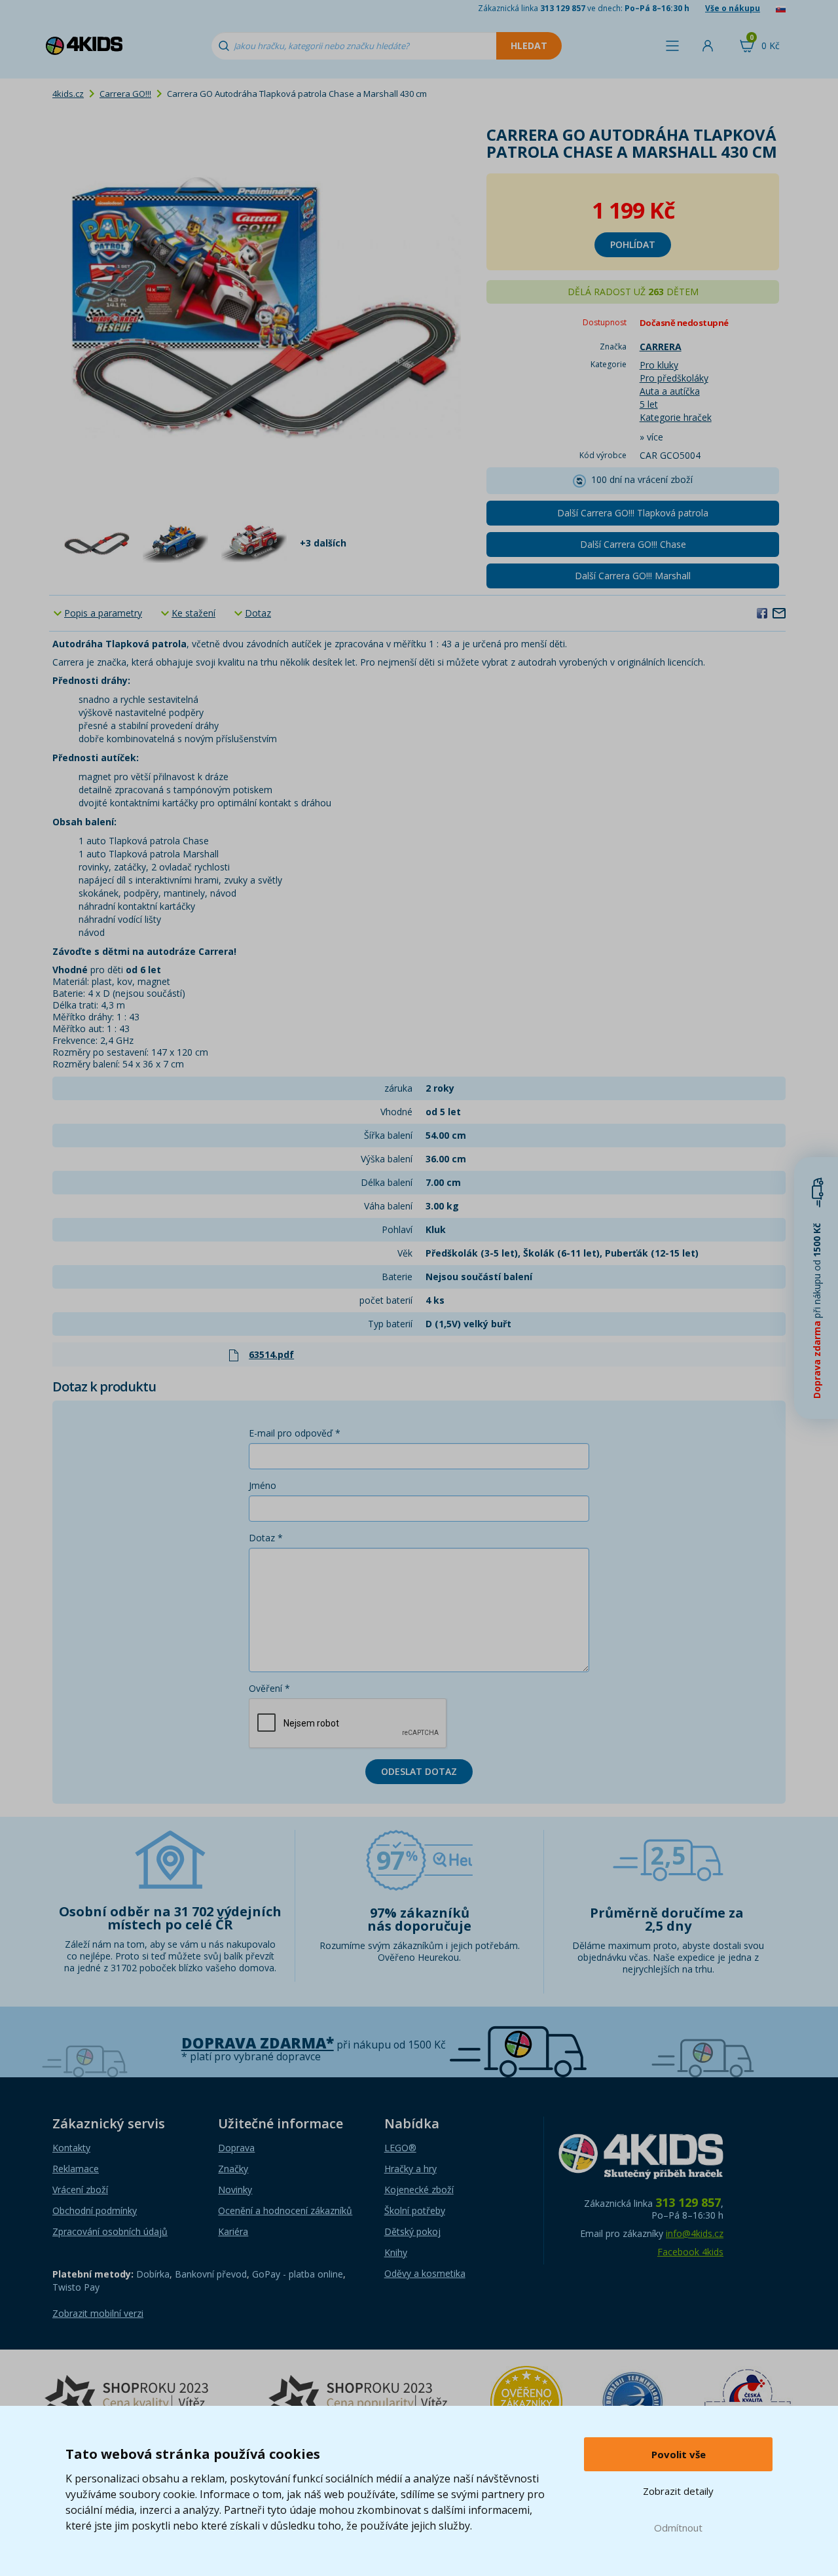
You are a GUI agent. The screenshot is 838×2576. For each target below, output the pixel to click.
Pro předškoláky (674, 378)
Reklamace (76, 2169)
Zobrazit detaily (678, 2491)
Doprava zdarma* (258, 2043)
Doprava (236, 2148)
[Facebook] (762, 613)
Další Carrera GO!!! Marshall (633, 576)
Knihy (396, 2252)
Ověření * (269, 1688)
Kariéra (233, 2231)
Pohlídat (633, 244)
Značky (233, 2169)
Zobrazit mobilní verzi (98, 2313)
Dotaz (258, 613)
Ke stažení (193, 613)
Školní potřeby (415, 2210)
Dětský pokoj (412, 2231)
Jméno (263, 1485)
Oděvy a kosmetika (425, 2273)
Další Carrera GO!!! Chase (633, 544)
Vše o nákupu (733, 8)
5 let (649, 404)
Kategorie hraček (676, 417)
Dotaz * (266, 1538)
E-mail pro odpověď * (295, 1433)
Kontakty (71, 2148)
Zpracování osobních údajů (110, 2231)
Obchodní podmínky (95, 2210)
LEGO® (400, 2148)
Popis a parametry (103, 613)
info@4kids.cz (695, 2233)
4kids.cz (68, 94)
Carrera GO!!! (125, 94)
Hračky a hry (410, 2169)
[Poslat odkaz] (779, 613)
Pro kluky (659, 365)
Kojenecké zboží (419, 2190)
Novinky (235, 2190)
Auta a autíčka (670, 391)
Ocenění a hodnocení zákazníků (285, 2210)
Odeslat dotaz (419, 1771)
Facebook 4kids (690, 2252)
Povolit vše (679, 2454)
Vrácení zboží (80, 2190)
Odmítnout (678, 2528)
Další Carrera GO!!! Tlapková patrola (633, 513)
